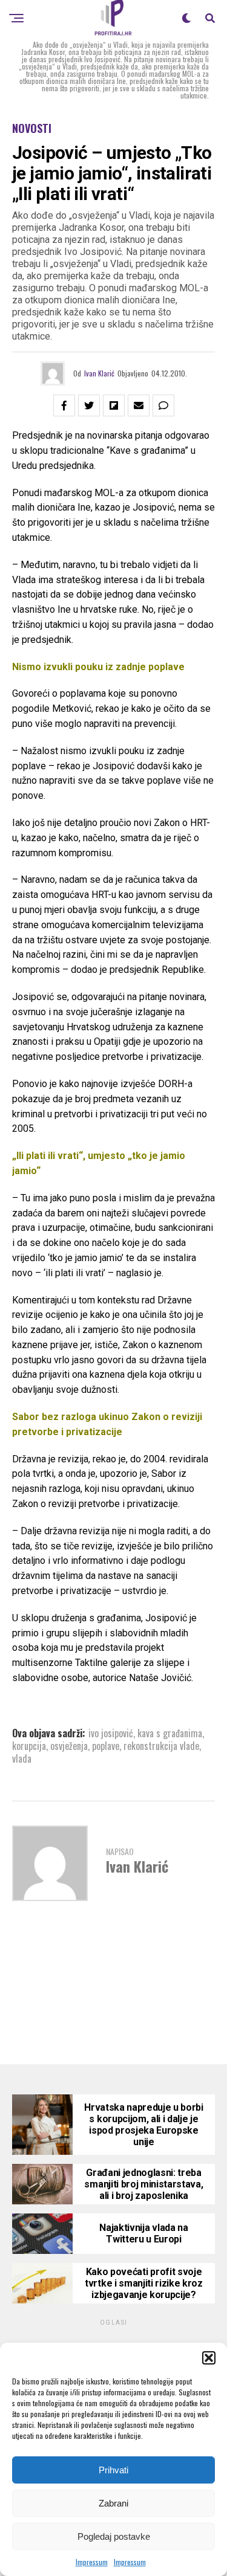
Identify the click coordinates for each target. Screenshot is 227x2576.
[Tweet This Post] (89, 405)
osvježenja (69, 1746)
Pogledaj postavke (114, 2536)
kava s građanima (170, 1733)
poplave (106, 1746)
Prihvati (113, 2470)
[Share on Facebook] (64, 405)
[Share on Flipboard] (114, 405)
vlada (22, 1758)
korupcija (29, 1746)
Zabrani (113, 2503)
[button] (209, 2358)
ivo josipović (111, 1733)
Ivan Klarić (99, 373)
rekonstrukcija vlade (161, 1746)
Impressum (92, 2562)
